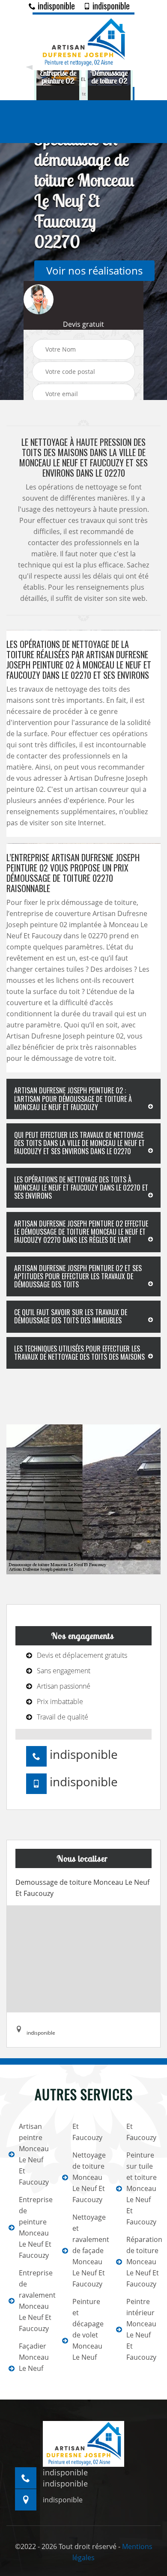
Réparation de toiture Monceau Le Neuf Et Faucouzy (142, 2262)
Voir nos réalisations (94, 270)
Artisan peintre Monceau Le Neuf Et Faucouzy (34, 2154)
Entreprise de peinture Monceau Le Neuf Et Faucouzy (35, 2227)
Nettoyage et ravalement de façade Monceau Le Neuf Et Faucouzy (88, 2251)
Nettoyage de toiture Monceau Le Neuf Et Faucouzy (88, 2177)
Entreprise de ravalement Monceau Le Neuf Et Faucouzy (35, 2301)
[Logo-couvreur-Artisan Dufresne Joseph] (83, 41)
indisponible (55, 6)
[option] (58, 77)
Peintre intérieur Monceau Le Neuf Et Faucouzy (141, 2329)
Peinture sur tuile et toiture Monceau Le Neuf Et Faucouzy (142, 2188)
